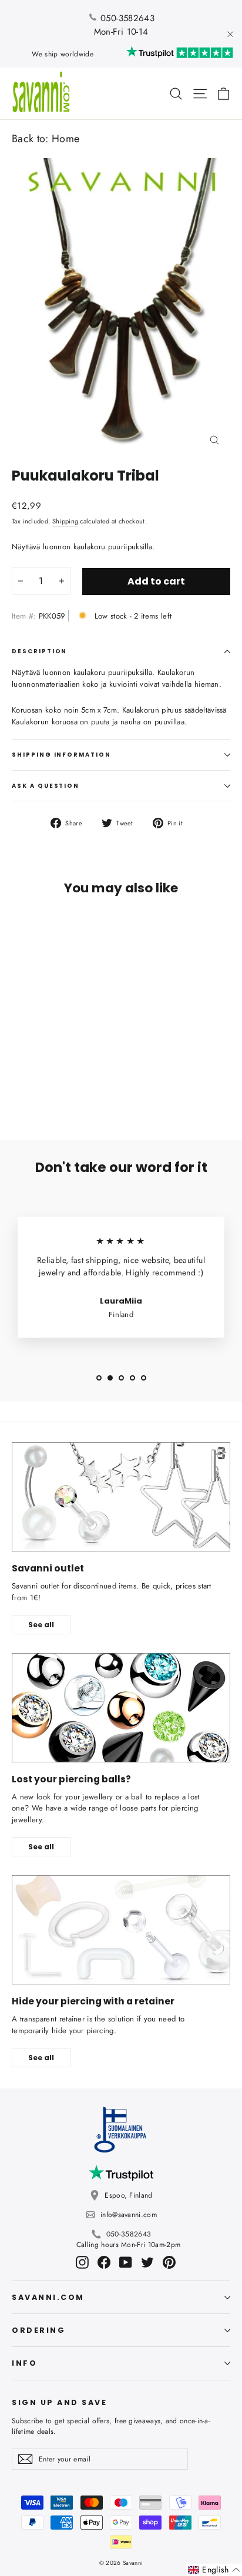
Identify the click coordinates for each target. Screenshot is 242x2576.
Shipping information (61, 755)
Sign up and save (59, 2402)
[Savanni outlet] (121, 1497)
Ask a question (46, 786)
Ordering (38, 2330)
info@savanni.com (129, 2215)
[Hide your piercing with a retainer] (121, 1930)
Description (39, 651)
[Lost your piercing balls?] (121, 1708)
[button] (214, 2570)
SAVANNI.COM (48, 2297)
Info (24, 2363)
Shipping (65, 521)
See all (41, 1625)
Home (65, 139)
